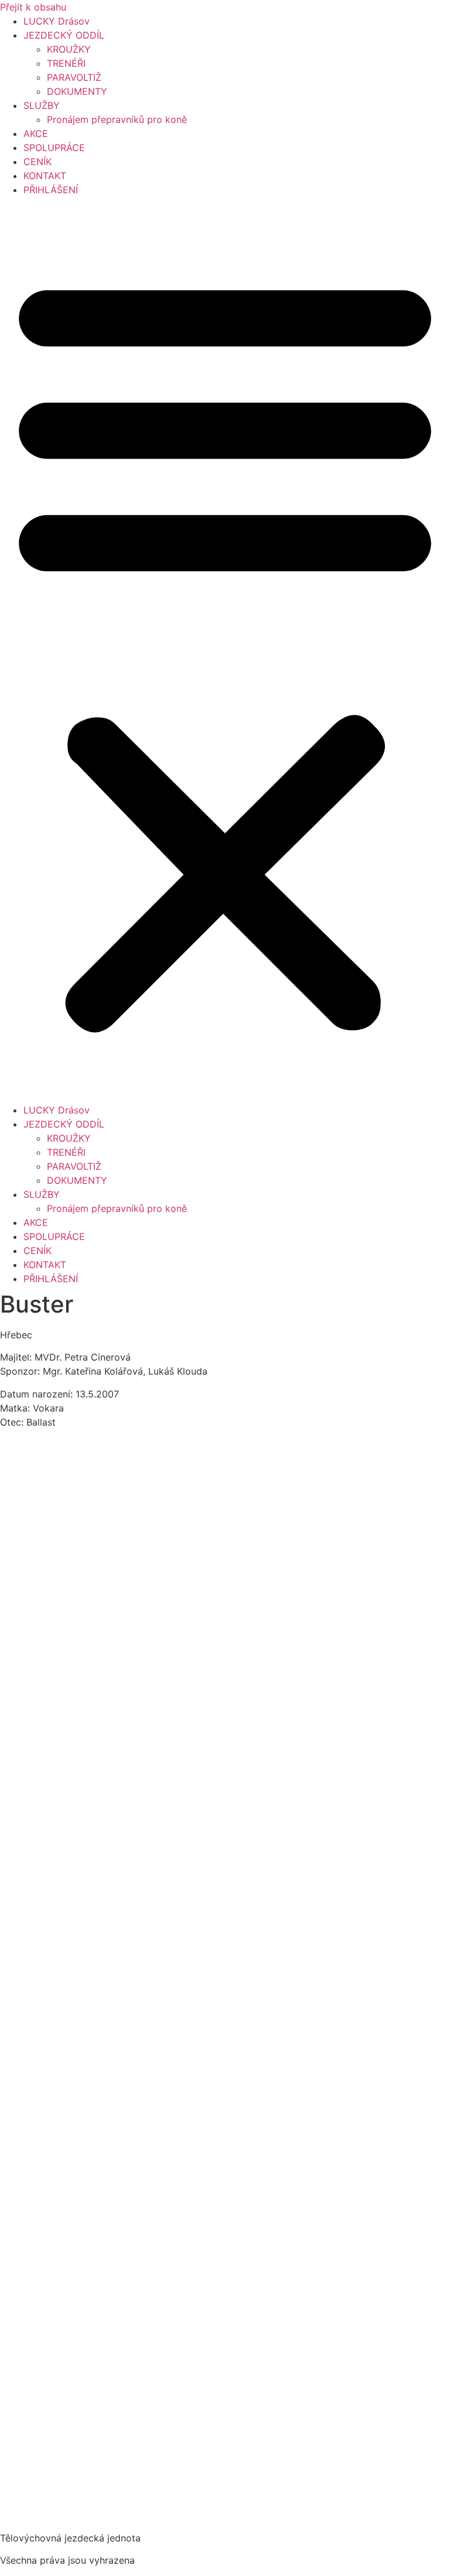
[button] (225, 650)
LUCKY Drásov (57, 21)
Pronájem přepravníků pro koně (117, 119)
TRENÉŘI (66, 63)
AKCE (36, 133)
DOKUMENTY (77, 91)
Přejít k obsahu (33, 7)
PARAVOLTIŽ (74, 77)
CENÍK (37, 162)
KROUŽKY (69, 49)
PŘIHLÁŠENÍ (51, 190)
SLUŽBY (42, 105)
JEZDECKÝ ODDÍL (64, 35)
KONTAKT (45, 176)
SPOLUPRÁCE (54, 148)
